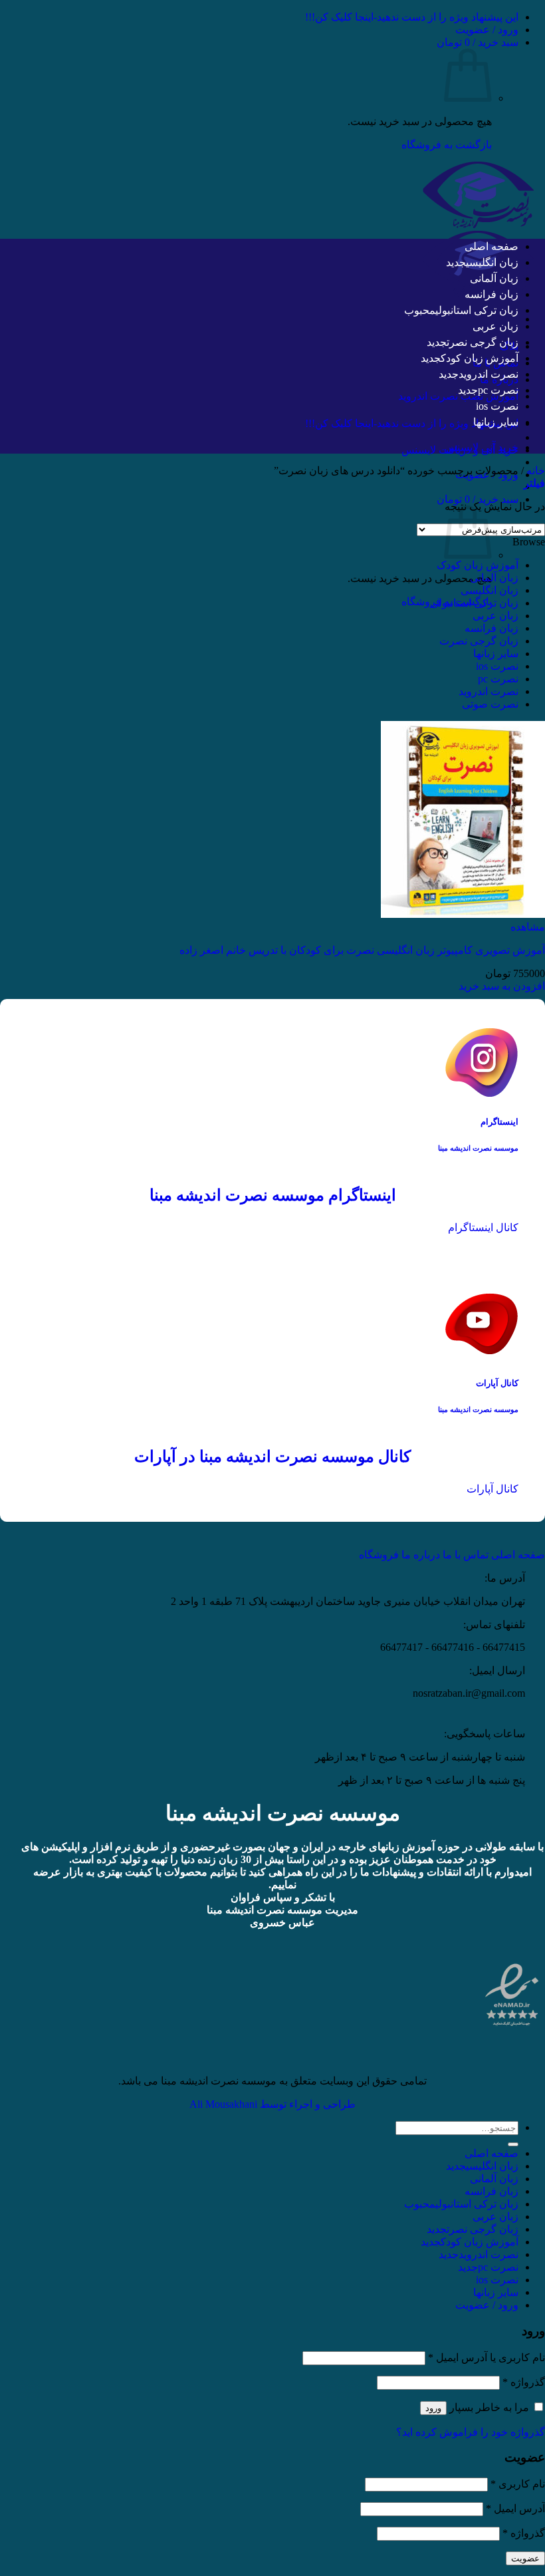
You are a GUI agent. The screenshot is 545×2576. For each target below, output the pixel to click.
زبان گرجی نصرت (483, 342)
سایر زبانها (496, 422)
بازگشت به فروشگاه (447, 145)
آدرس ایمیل (515, 2508)
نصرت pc (498, 390)
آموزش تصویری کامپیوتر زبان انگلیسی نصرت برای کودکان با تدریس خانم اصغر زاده (362, 950)
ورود (433, 2408)
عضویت (525, 2558)
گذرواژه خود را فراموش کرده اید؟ (471, 2432)
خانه (536, 471)
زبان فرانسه (491, 294)
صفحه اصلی (491, 246)
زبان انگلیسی (492, 262)
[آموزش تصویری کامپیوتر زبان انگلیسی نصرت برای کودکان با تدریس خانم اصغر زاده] (463, 914)
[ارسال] (513, 2144)
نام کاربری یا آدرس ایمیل (487, 2358)
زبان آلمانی (494, 278)
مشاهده (528, 927)
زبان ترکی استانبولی (477, 310)
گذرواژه (524, 2382)
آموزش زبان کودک (480, 358)
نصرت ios (497, 406)
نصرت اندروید (489, 374)
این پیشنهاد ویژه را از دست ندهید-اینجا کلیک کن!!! (412, 17)
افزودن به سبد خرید (502, 986)
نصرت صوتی (490, 704)
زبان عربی (495, 326)
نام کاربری (518, 2484)
